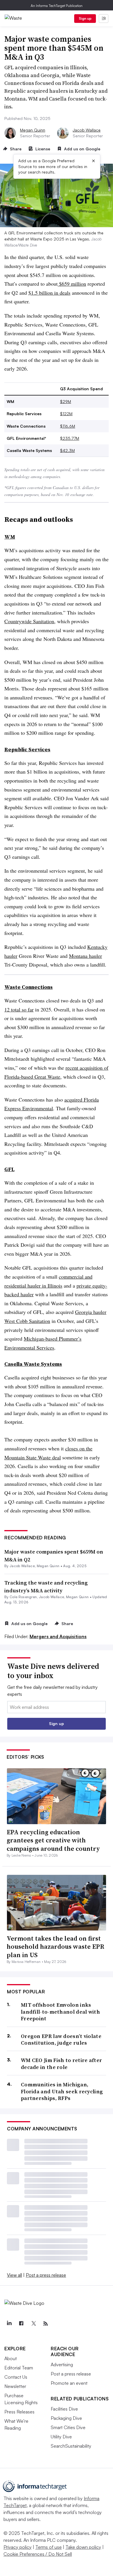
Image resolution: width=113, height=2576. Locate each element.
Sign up (85, 18)
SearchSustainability (71, 2446)
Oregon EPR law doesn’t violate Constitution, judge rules (61, 2040)
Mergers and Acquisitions (58, 1636)
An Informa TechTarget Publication (57, 6)
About (11, 2358)
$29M (65, 401)
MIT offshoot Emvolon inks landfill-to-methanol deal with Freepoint (60, 2012)
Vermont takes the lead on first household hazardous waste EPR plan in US (55, 1947)
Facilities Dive (64, 2409)
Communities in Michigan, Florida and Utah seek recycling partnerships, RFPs (62, 2091)
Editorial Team (19, 2368)
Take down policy (83, 2547)
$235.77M (70, 438)
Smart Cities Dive (68, 2427)
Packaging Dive (66, 2418)
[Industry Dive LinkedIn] (9, 2324)
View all (14, 2275)
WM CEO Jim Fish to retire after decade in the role (61, 2064)
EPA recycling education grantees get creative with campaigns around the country (53, 1840)
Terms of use (49, 2547)
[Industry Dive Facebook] (21, 2324)
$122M (66, 414)
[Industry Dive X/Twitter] (33, 2324)
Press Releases (19, 2412)
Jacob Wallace (87, 130)
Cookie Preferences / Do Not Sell (38, 2554)
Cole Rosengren (23, 1597)
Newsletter (15, 2386)
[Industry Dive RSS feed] (45, 2324)
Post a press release (46, 2275)
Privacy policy (18, 2547)
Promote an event (69, 2383)
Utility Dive (61, 2437)
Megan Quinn (33, 130)
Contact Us (16, 2377)
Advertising (62, 2364)
